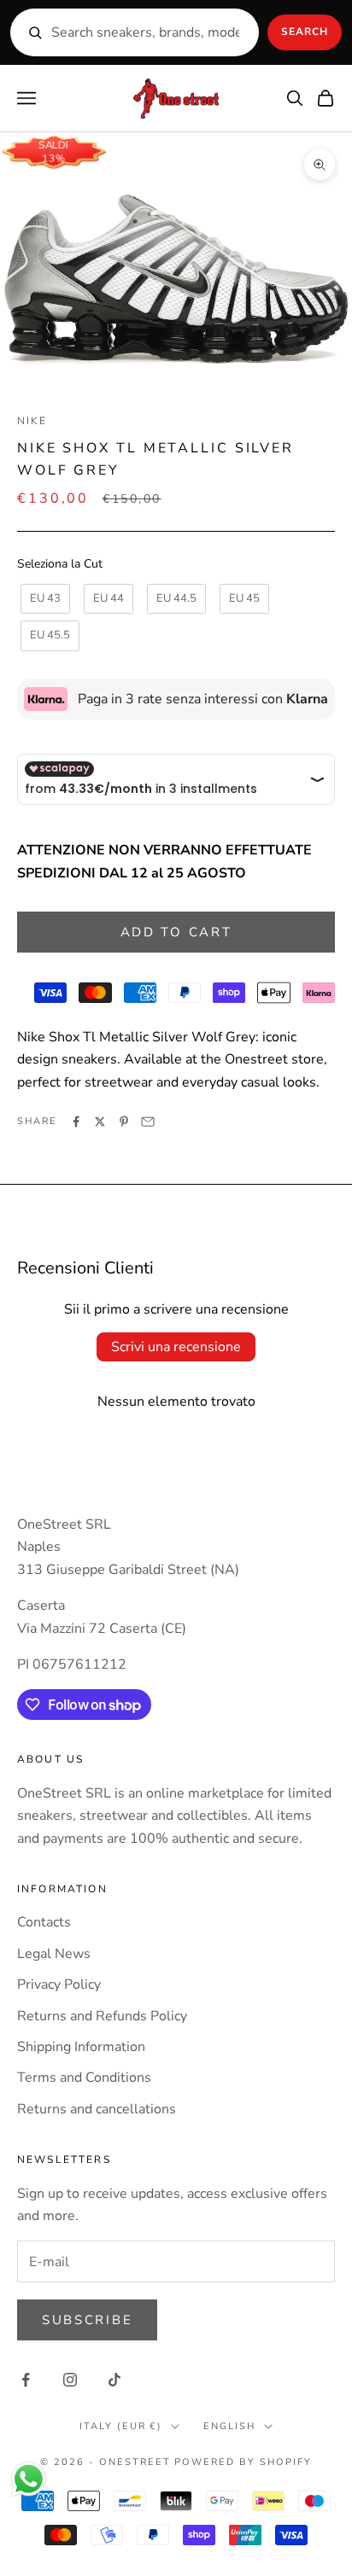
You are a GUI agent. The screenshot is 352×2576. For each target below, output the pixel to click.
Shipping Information (81, 2047)
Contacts (44, 1922)
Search (305, 32)
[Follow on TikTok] (114, 2380)
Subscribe (87, 2320)
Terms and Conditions (84, 2078)
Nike (32, 421)
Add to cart (176, 932)
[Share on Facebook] (76, 1122)
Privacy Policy (59, 1984)
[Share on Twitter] (100, 1122)
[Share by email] (148, 1122)
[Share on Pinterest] (124, 1122)
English (229, 2426)
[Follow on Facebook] (26, 2380)
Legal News (54, 1954)
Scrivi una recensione (176, 1347)
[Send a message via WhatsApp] (29, 2479)
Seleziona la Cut (60, 564)
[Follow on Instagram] (70, 2380)
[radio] (44, 599)
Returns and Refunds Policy (102, 2016)
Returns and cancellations (97, 2109)
